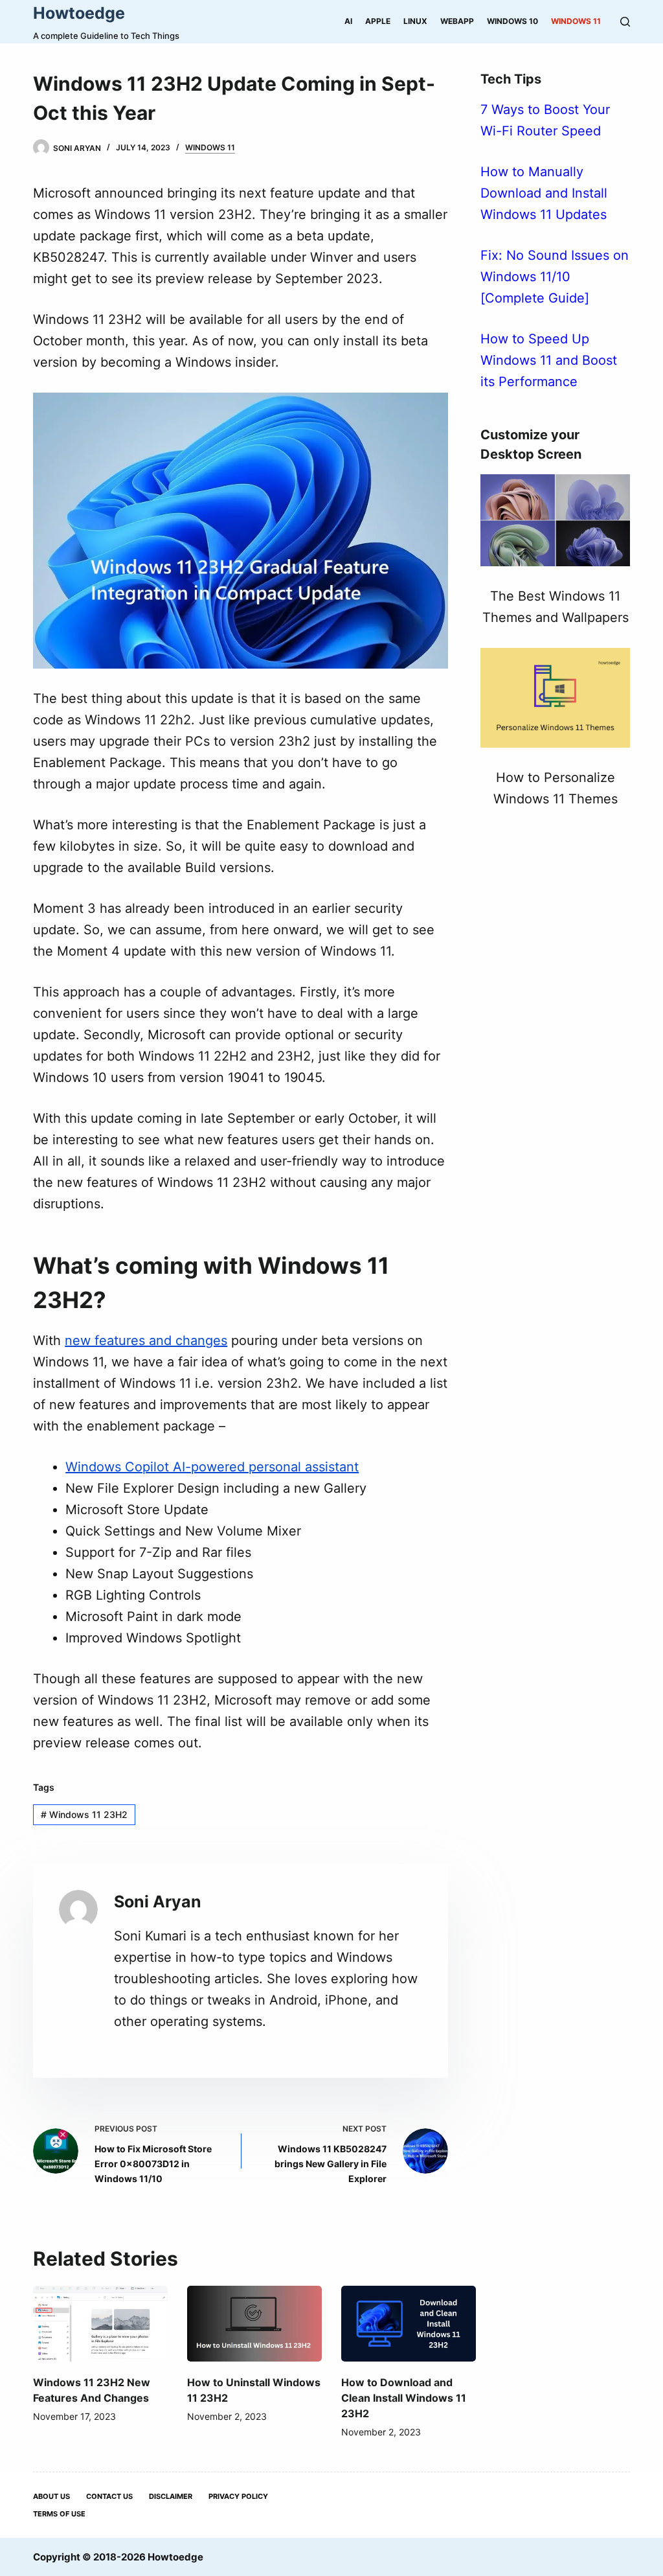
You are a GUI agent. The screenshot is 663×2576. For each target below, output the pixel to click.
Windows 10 (512, 21)
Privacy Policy (238, 2496)
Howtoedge (79, 13)
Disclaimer (171, 2496)
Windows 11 (576, 21)
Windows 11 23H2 (84, 1814)
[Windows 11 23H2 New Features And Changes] (100, 2324)
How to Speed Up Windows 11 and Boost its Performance (549, 360)
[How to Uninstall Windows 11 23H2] (254, 2324)
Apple (378, 21)
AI (348, 21)
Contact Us (109, 2496)
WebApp (457, 21)
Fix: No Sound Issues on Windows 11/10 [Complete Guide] (555, 277)
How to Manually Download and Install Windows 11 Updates (544, 193)
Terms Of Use (59, 2514)
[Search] (625, 22)
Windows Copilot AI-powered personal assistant (212, 1467)
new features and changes (146, 1340)
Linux (415, 21)
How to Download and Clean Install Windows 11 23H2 (404, 2398)
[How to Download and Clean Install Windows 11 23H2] (409, 2324)
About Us (51, 2496)
